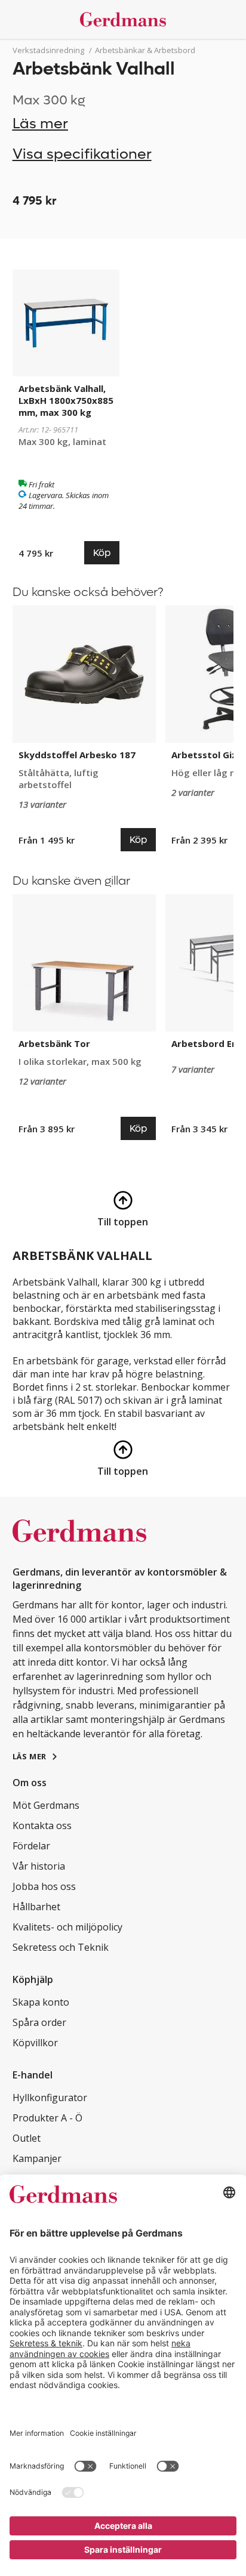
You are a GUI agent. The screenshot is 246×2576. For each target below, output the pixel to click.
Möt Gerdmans (46, 1805)
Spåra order (39, 2022)
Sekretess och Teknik (61, 1947)
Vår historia (39, 1866)
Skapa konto (41, 2002)
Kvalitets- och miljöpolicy (67, 1927)
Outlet (27, 2138)
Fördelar (31, 1846)
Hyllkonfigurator (50, 2098)
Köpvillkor (35, 2043)
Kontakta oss (42, 1826)
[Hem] (123, 19)
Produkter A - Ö (47, 2118)
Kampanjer (37, 2158)
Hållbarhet (36, 1907)
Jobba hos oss (44, 1886)
